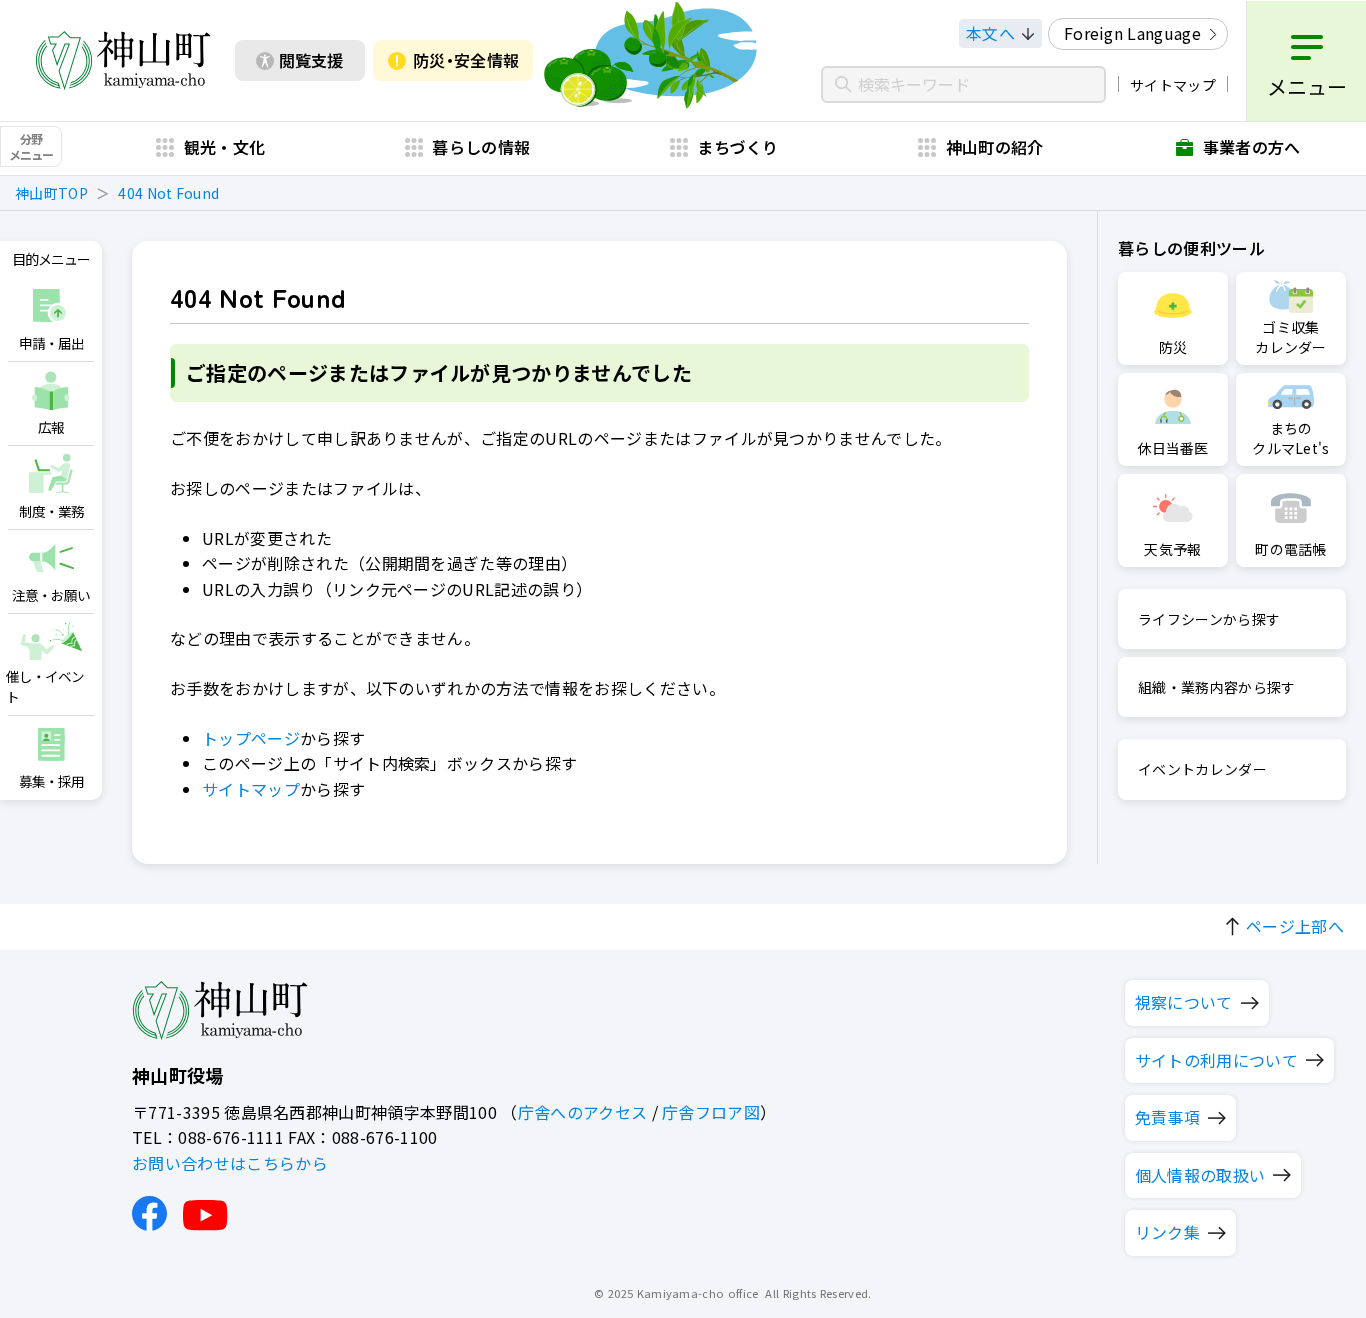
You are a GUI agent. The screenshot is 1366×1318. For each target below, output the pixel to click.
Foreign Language (1132, 33)
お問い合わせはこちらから (230, 1163)
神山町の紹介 (995, 147)
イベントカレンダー (1202, 769)
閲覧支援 (311, 60)
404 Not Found (168, 193)
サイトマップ (1173, 85)
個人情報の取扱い (1200, 1175)
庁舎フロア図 (711, 1112)
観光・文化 (225, 147)
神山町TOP (51, 193)
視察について (1184, 1002)
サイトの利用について (1216, 1060)
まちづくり (738, 147)
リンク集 (1167, 1232)
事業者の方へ (1252, 147)
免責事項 (1167, 1117)
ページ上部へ (1295, 926)
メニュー (1307, 86)
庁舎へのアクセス (583, 1112)
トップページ (251, 738)
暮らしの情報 (481, 147)
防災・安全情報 (466, 60)
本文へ (990, 33)
